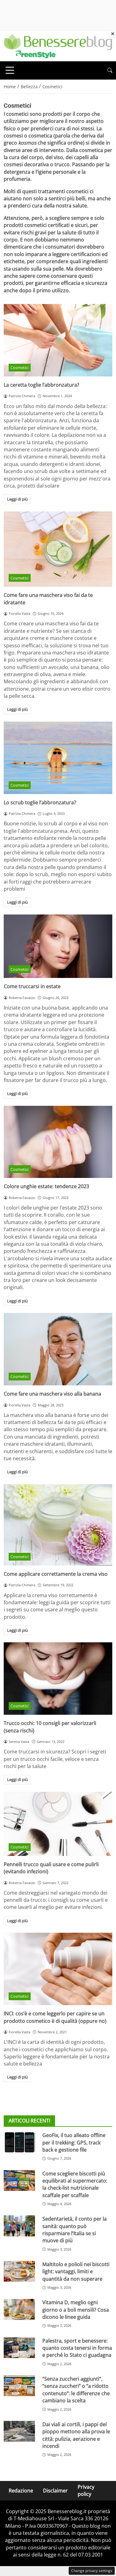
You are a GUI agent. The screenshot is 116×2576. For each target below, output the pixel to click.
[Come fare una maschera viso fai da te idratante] (58, 549)
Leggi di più (17, 499)
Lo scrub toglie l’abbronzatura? (40, 802)
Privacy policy (86, 2490)
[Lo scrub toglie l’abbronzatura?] (58, 758)
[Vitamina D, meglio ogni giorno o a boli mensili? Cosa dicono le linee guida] (19, 2309)
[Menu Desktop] (10, 70)
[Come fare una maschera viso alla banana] (58, 1349)
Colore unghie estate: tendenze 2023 (46, 1186)
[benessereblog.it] (58, 46)
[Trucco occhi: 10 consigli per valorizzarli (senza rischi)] (58, 1679)
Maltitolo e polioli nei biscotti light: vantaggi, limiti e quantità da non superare (76, 2272)
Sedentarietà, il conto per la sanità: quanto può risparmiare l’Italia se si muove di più (75, 2230)
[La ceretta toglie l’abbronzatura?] (58, 340)
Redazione (21, 2491)
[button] (110, 70)
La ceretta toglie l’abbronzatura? (41, 385)
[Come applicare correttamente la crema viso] (58, 1525)
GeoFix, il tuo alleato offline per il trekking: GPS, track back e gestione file (74, 2142)
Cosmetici (19, 367)
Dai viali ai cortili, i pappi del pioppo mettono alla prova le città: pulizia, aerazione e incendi (76, 2435)
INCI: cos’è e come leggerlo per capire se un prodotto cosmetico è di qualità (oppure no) (55, 2017)
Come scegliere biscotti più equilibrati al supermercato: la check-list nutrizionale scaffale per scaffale (75, 2184)
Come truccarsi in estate (32, 986)
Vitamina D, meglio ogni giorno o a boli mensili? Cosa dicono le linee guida (76, 2310)
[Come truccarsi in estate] (58, 946)
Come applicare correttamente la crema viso (56, 1574)
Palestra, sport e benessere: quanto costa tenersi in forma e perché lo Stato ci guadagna (77, 2348)
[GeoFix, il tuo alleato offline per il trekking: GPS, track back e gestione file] (19, 2142)
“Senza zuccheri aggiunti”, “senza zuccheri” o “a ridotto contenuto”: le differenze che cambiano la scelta (76, 2390)
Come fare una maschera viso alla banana (52, 1394)
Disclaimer (55, 2491)
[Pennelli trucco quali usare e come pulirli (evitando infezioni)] (58, 1824)
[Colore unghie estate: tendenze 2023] (58, 1142)
